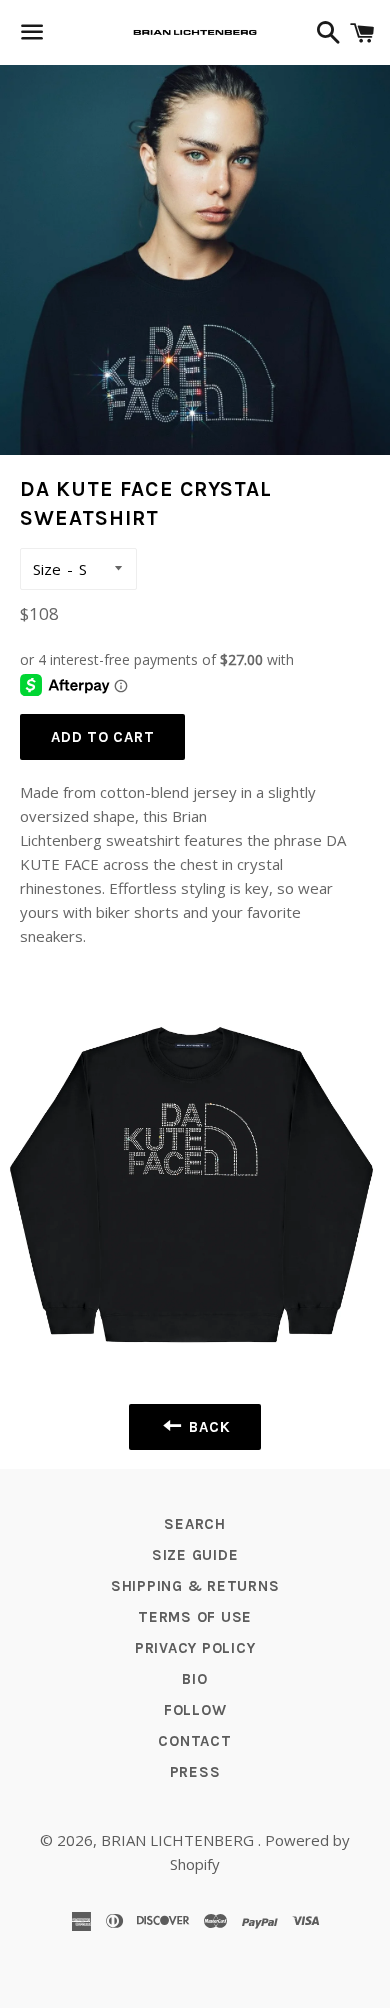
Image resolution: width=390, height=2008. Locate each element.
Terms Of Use (195, 1617)
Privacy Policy (195, 1648)
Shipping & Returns (195, 1586)
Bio (194, 1679)
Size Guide (195, 1555)
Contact (194, 1741)
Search (195, 1524)
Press (195, 1772)
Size (47, 569)
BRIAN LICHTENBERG (179, 1840)
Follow (195, 1710)
